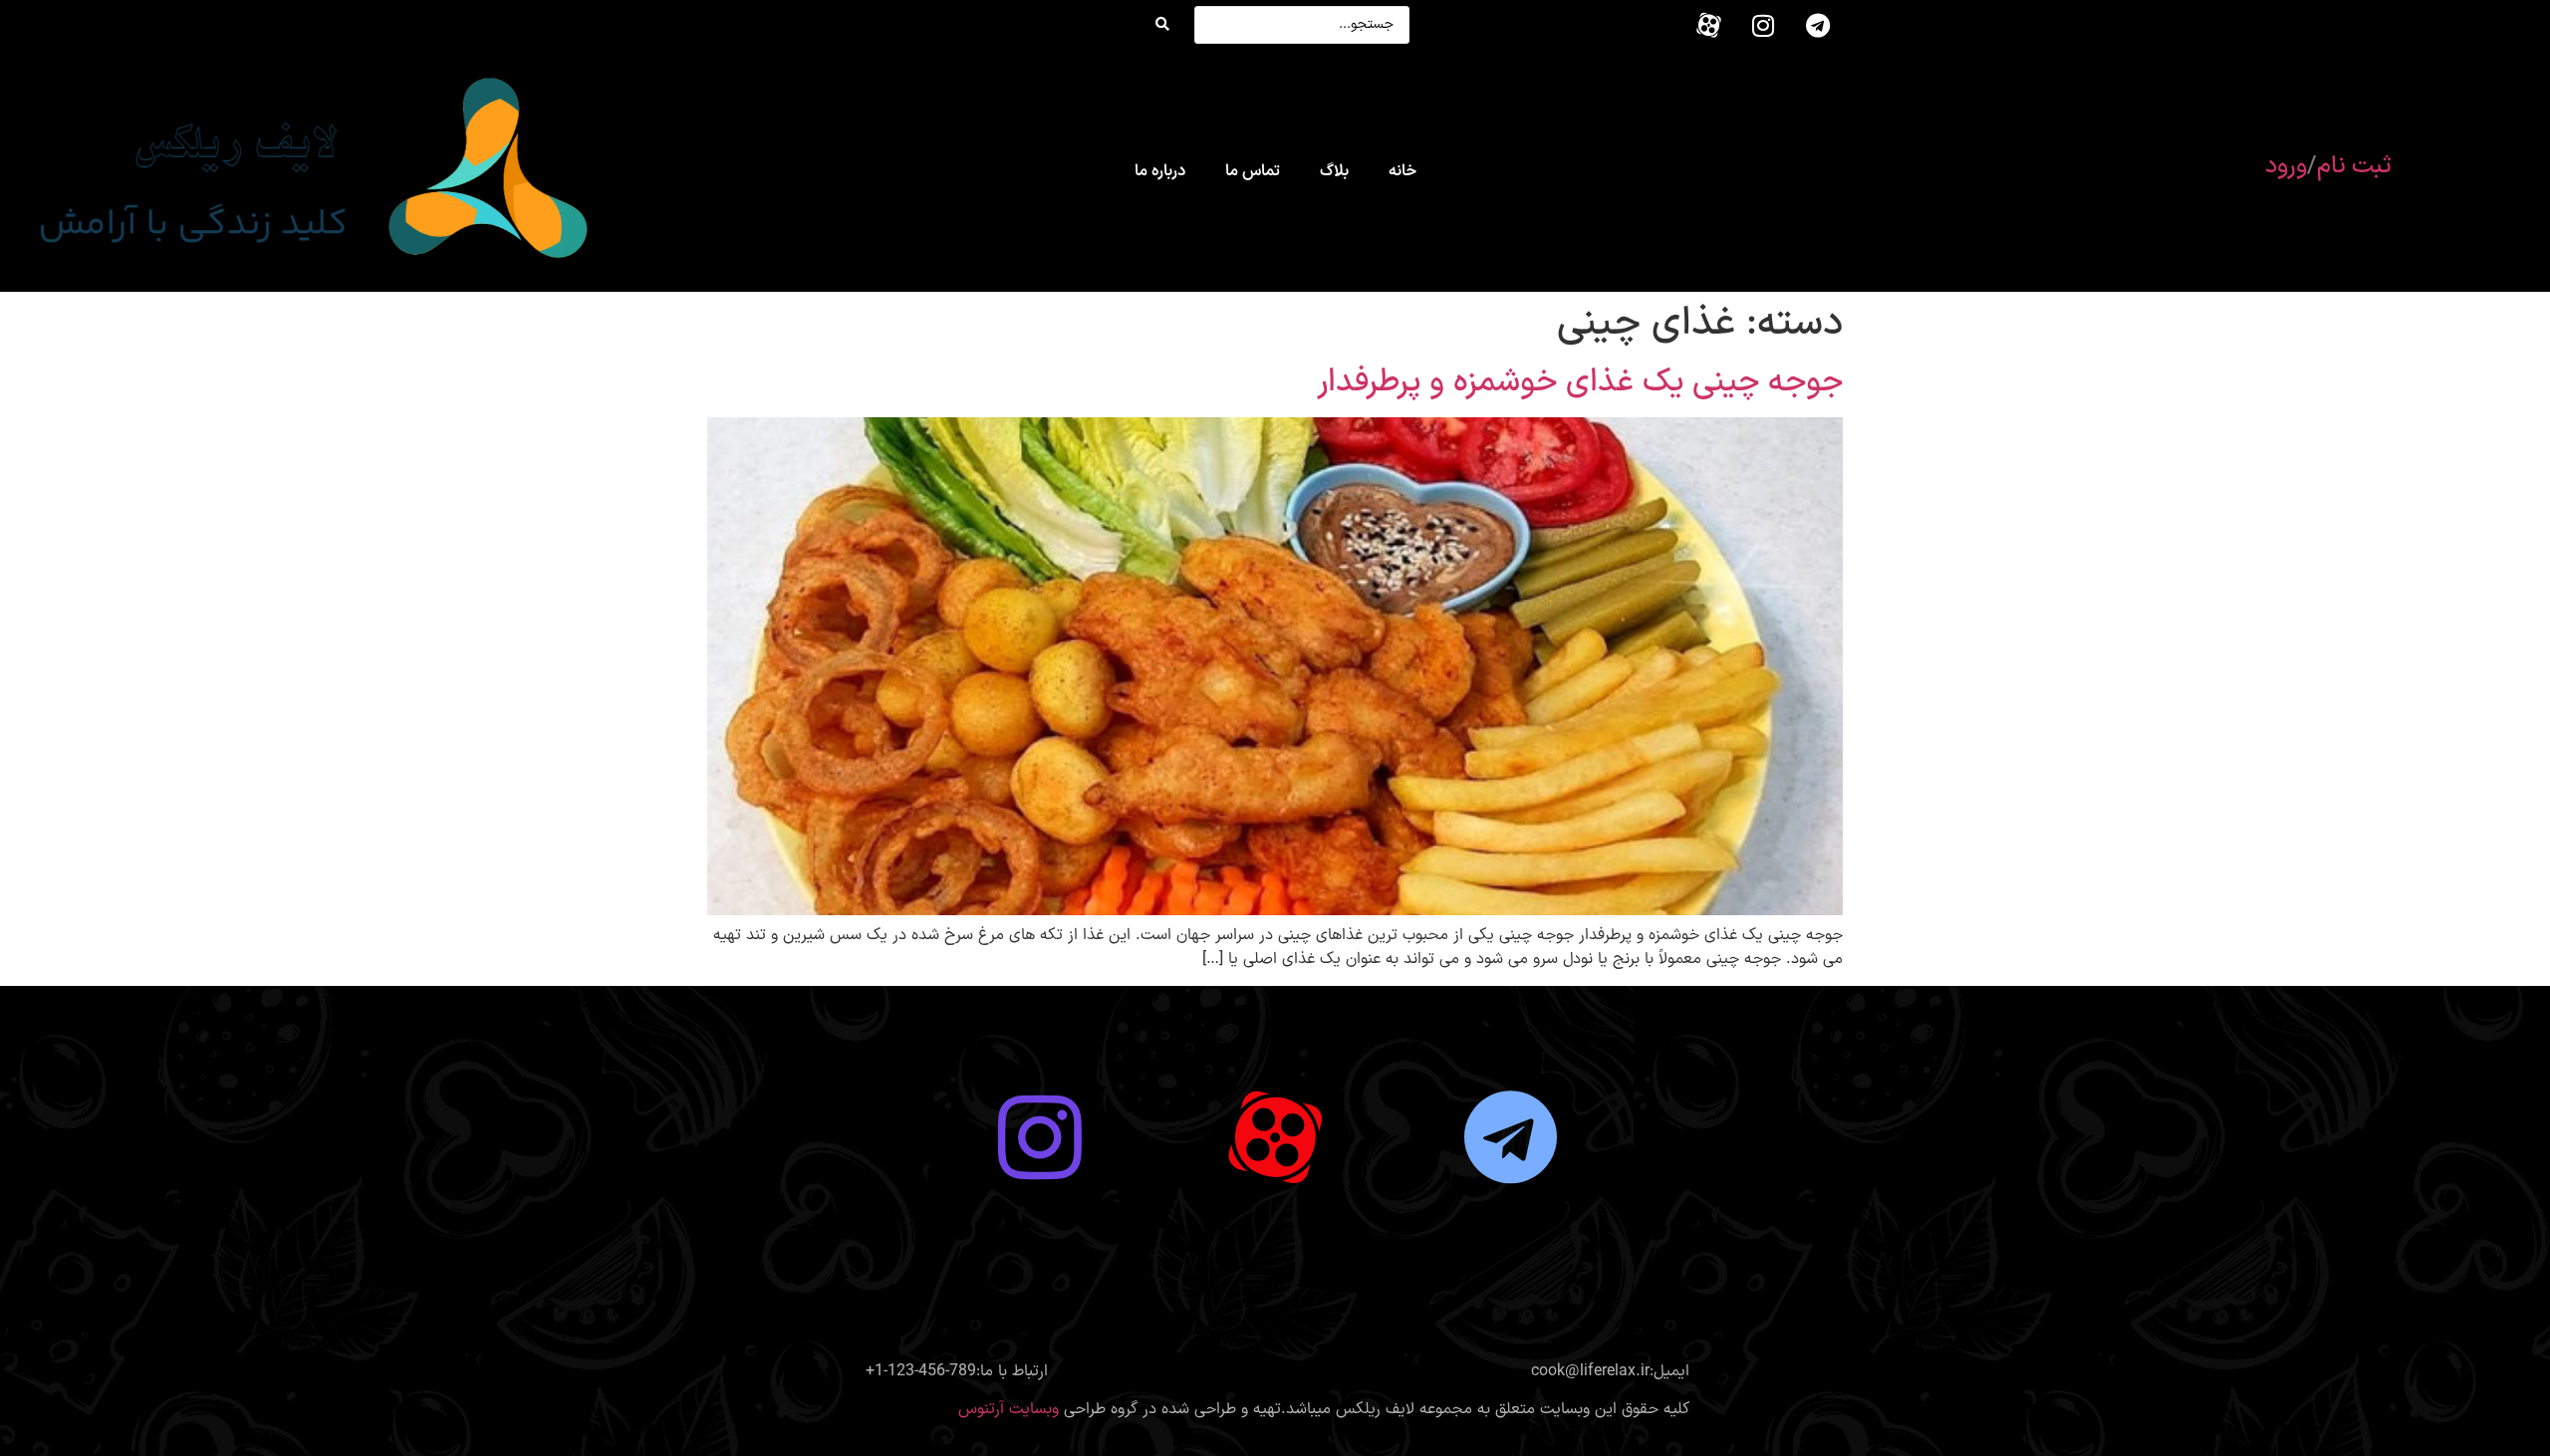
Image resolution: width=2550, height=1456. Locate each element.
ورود (2286, 166)
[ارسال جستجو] (1162, 25)
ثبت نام (2354, 166)
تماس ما (1253, 171)
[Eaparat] (1708, 25)
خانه (1402, 171)
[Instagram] (1763, 25)
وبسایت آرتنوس (1009, 1409)
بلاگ (1334, 171)
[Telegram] (1818, 25)
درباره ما (1160, 171)
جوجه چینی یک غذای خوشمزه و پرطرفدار (1580, 382)
